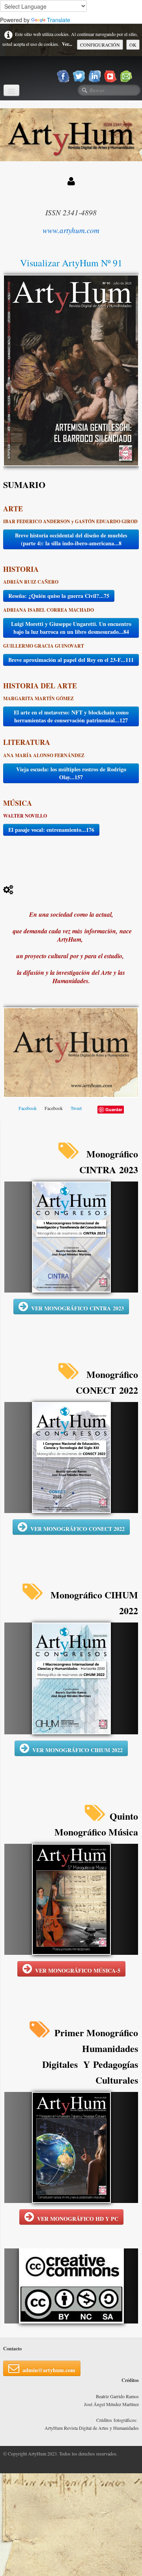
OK (133, 45)
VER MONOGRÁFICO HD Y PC (78, 2219)
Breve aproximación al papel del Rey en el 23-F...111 (71, 660)
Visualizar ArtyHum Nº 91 (71, 263)
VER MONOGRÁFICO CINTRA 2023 (78, 1308)
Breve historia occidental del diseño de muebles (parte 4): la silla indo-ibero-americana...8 (71, 539)
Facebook (28, 1108)
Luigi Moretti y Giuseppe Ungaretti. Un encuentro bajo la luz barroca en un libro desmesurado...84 (71, 628)
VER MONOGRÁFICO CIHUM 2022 (78, 1750)
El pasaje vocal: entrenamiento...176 (51, 830)
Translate (59, 20)
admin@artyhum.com (49, 2370)
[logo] (6, 70)
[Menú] (11, 90)
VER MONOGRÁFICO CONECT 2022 (78, 1529)
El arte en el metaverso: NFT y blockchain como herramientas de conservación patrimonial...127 (71, 716)
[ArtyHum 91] (71, 369)
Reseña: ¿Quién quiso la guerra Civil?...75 (59, 596)
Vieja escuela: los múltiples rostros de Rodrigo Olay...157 (71, 773)
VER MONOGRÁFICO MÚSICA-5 (78, 1970)
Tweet (76, 1108)
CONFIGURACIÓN (100, 45)
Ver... (67, 44)
